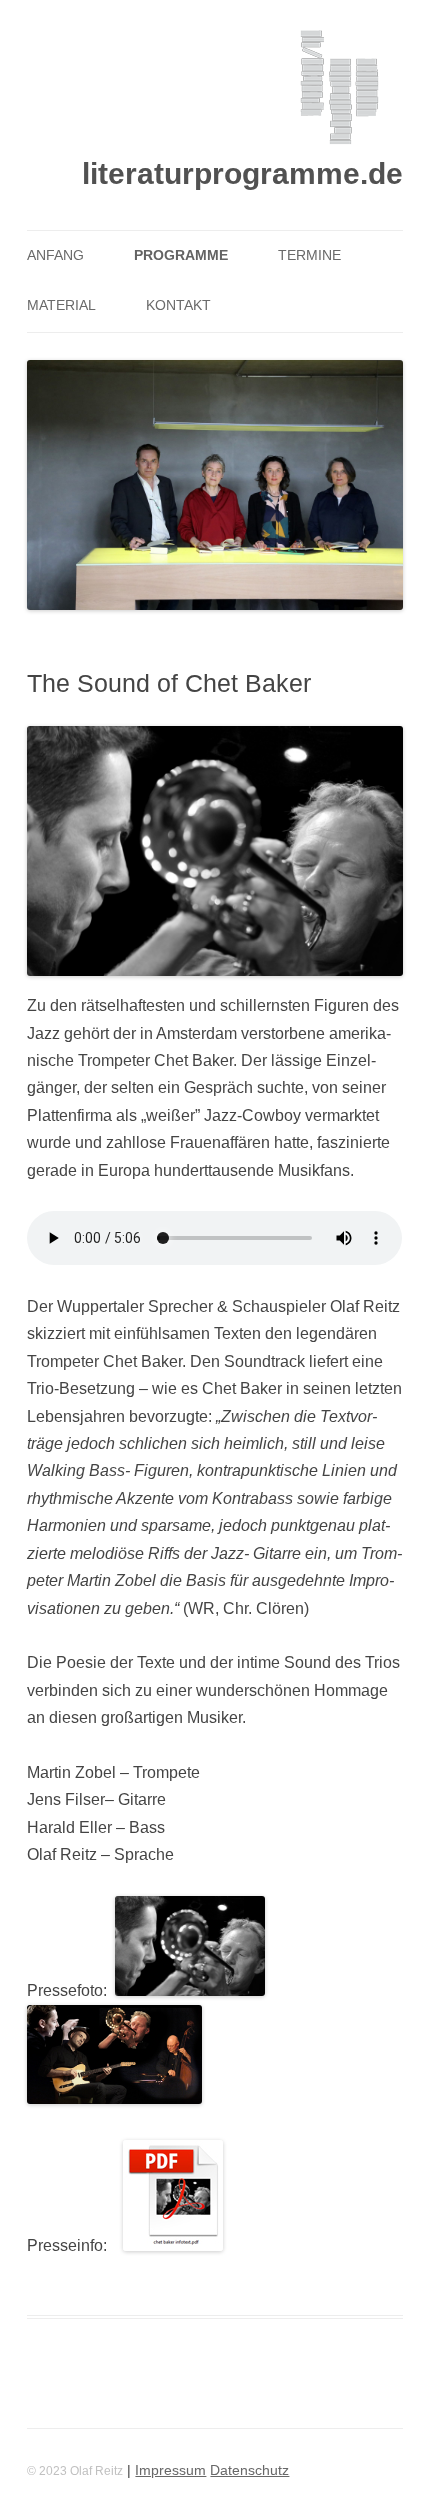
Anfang (55, 255)
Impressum (170, 2470)
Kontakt (178, 305)
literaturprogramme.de (242, 173)
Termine (309, 255)
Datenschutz (249, 2470)
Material (61, 305)
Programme (181, 255)
